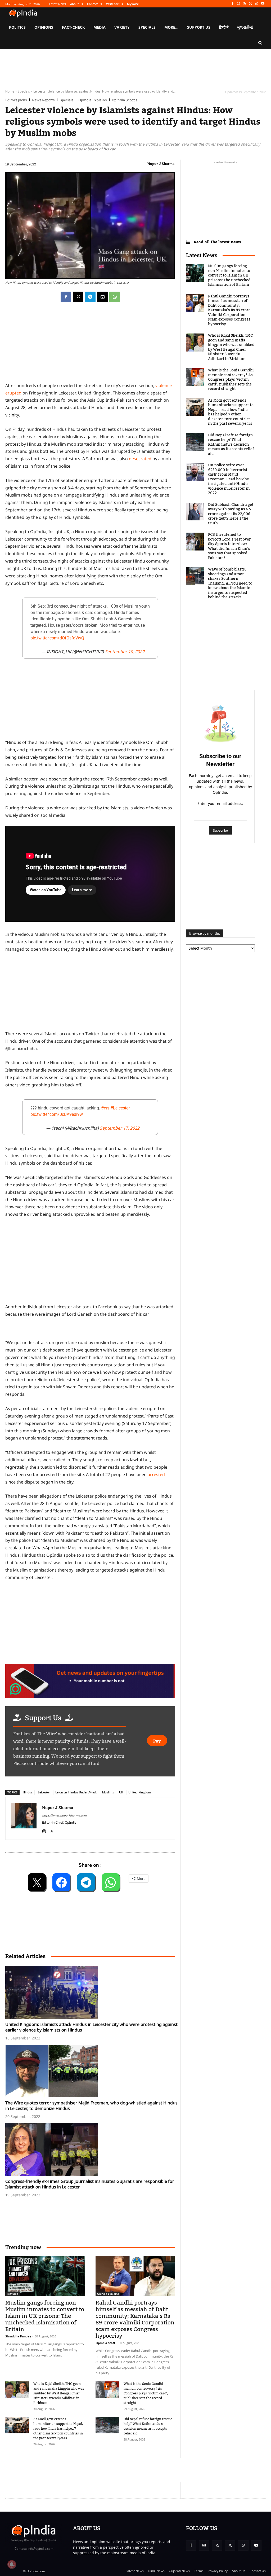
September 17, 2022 (120, 1128)
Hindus (28, 1792)
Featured (13, 2294)
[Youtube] (263, 4)
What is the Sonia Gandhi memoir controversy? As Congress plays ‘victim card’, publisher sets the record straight (146, 2393)
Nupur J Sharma (161, 164)
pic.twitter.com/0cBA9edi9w (57, 1114)
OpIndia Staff (105, 2343)
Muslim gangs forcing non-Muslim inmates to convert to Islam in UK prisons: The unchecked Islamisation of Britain (45, 2316)
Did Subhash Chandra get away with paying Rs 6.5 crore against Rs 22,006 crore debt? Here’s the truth (231, 514)
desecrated (140, 459)
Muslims (108, 1792)
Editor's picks (16, 100)
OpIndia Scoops (125, 100)
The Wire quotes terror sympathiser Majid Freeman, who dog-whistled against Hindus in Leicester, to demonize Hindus (91, 2106)
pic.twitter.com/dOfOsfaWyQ (57, 638)
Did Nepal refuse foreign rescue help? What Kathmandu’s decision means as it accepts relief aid (148, 2426)
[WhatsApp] (257, 4)
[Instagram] (239, 4)
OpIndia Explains (93, 100)
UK (121, 1792)
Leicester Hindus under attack (76, 1792)
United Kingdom (140, 1792)
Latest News (202, 255)
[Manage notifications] (12, 2564)
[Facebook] (232, 4)
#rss (105, 1108)
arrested (156, 1474)
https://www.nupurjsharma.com (64, 1815)
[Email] (102, 297)
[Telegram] (90, 297)
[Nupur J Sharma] (24, 1818)
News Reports (43, 100)
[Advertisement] (90, 1262)
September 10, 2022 (125, 652)
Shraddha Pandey (18, 2336)
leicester (44, 1792)
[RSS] (245, 4)
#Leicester (120, 1108)
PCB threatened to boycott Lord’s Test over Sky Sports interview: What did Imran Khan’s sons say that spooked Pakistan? (229, 546)
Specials (24, 91)
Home (10, 91)
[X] (251, 4)
